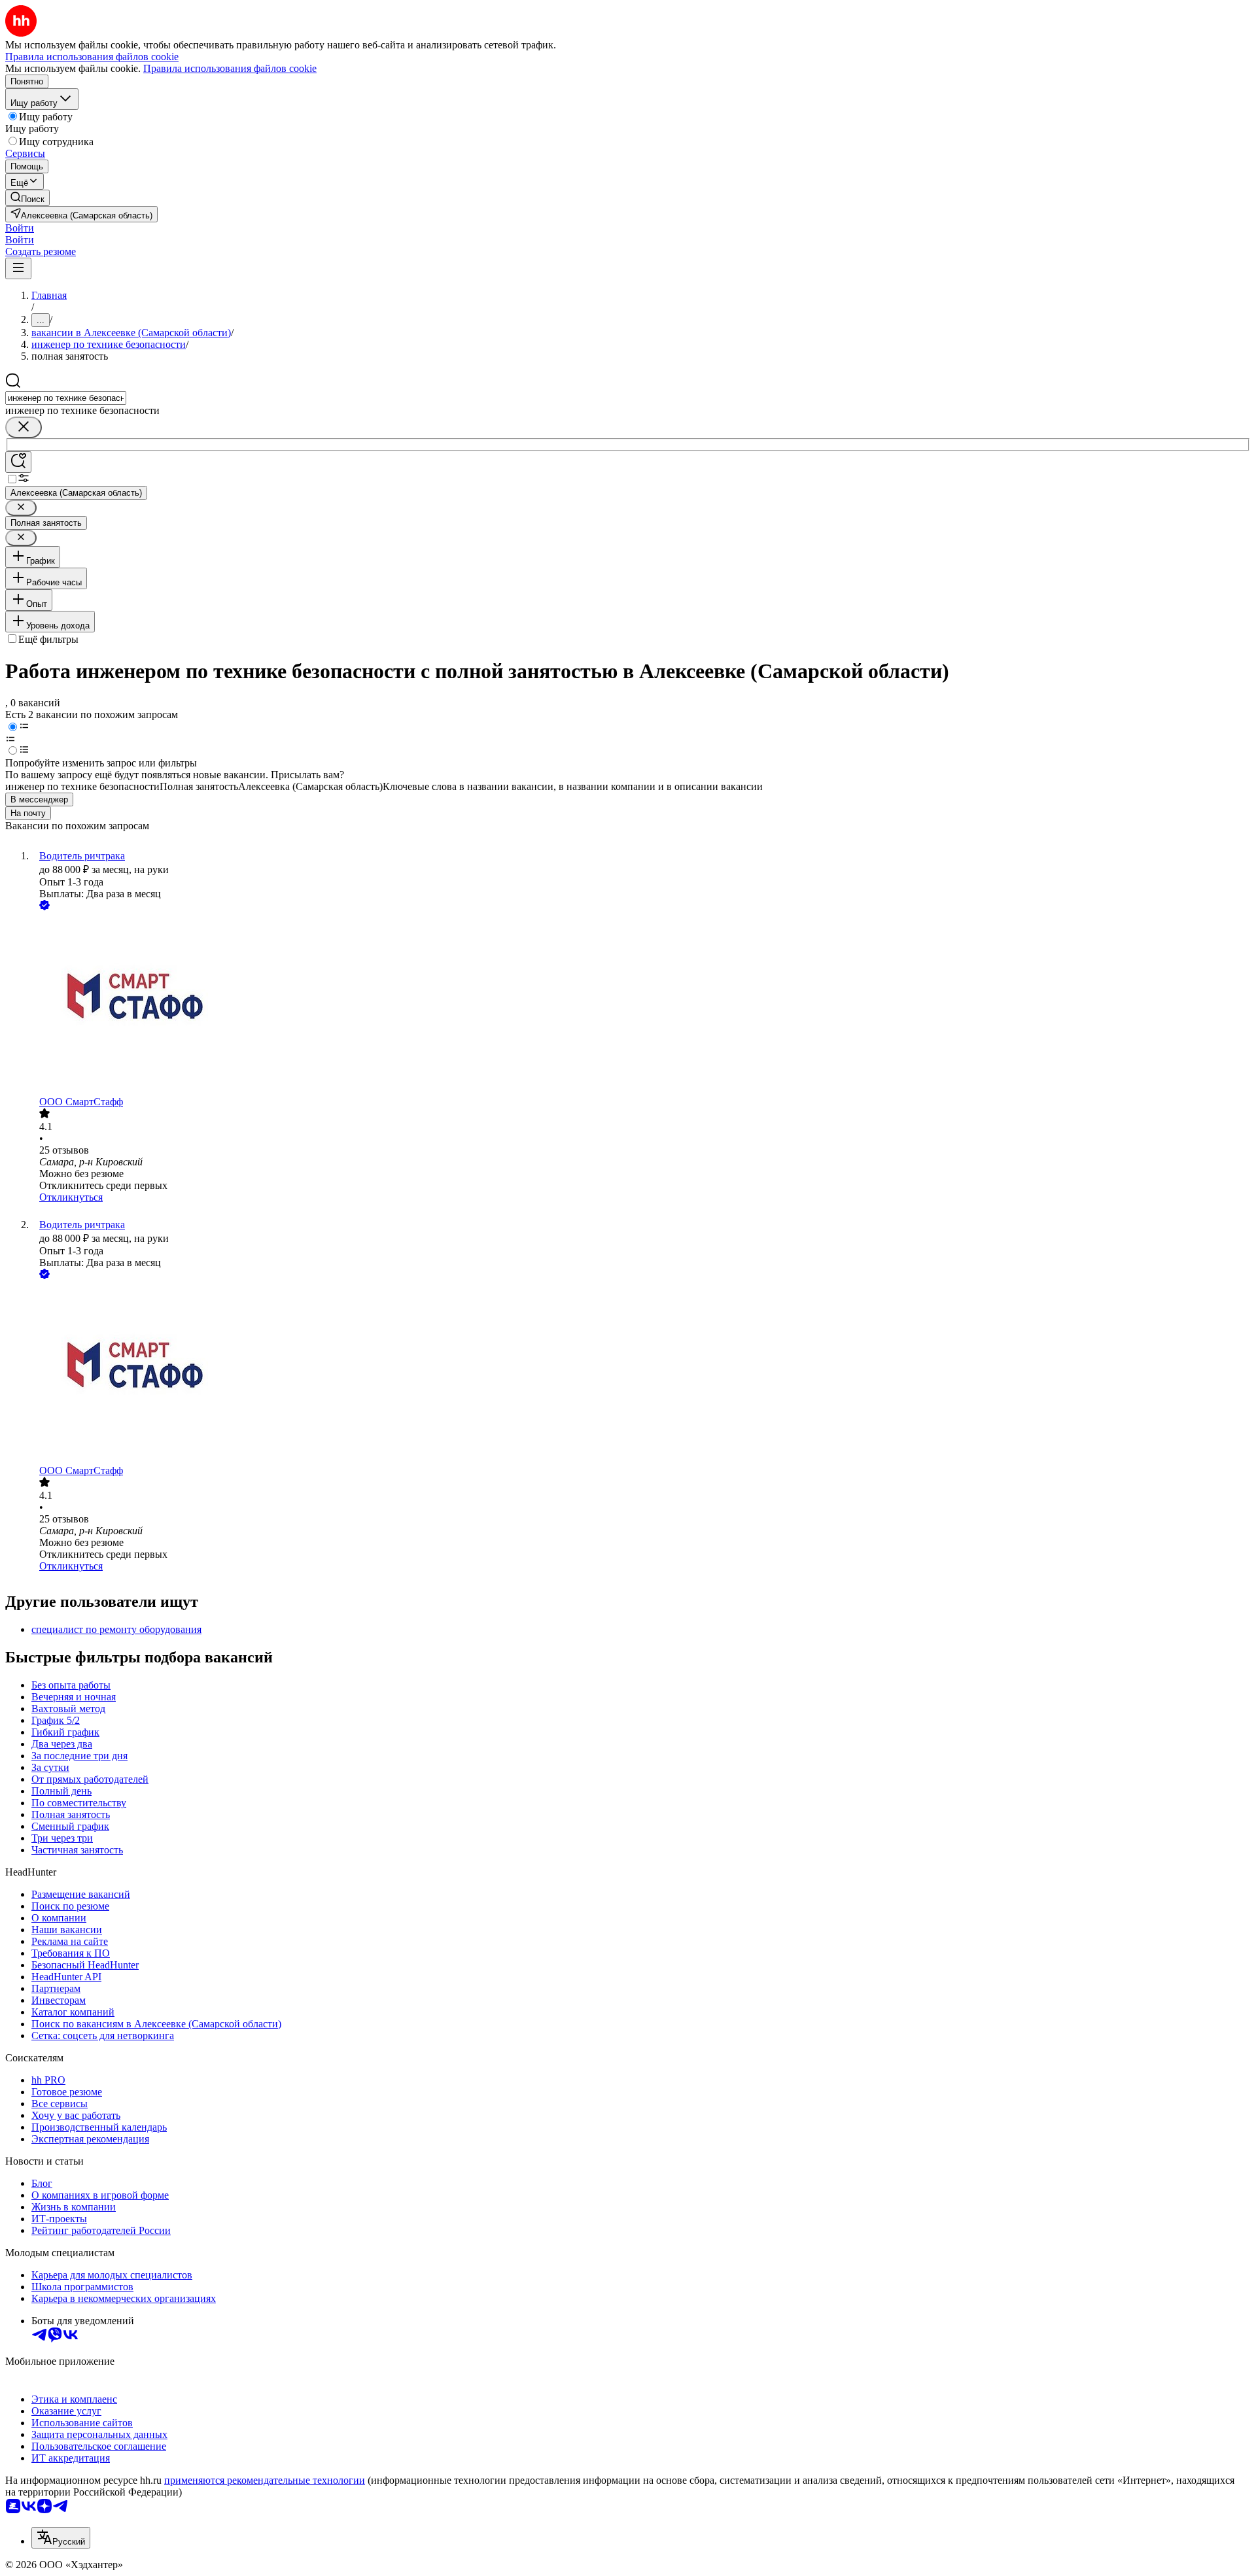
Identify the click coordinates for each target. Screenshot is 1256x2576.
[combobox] (66, 398)
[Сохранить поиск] (18, 462)
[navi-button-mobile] (18, 268)
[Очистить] (24, 427)
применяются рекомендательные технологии (265, 2480)
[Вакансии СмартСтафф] (641, 1005)
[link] (27, 198)
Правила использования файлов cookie (230, 68)
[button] (20, 228)
